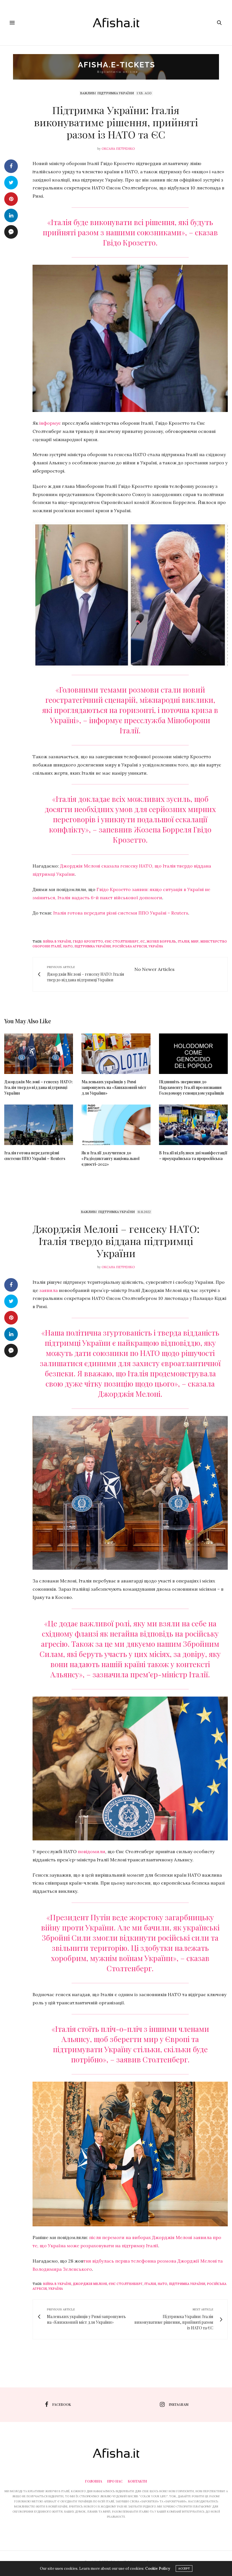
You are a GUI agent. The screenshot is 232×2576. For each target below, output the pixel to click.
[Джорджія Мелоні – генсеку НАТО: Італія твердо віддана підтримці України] (39, 1054)
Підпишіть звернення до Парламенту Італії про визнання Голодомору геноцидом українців (192, 1087)
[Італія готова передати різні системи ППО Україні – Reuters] (39, 1125)
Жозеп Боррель (161, 941)
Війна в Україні (57, 941)
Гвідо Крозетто (88, 941)
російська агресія (130, 946)
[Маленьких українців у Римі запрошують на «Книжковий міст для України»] (116, 1054)
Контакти (137, 2481)
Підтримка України (116, 93)
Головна (94, 2481)
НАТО (68, 946)
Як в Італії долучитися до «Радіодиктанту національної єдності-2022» (110, 1158)
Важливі (88, 93)
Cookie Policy (158, 2568)
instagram (179, 2404)
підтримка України (93, 946)
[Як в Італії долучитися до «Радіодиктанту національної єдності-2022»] (116, 1125)
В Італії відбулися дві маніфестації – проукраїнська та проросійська (193, 1156)
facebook (62, 2404)
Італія (183, 941)
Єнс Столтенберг (122, 941)
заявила (49, 1290)
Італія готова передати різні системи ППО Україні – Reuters (121, 913)
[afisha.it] (116, 23)
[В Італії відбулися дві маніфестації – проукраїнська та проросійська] (193, 1125)
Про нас (115, 2481)
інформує (50, 423)
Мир (195, 941)
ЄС (143, 941)
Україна (156, 946)
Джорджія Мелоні (90, 2284)
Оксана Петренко (118, 149)
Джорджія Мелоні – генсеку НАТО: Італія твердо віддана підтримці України (38, 1087)
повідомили (92, 1851)
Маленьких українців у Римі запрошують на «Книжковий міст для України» (114, 1087)
